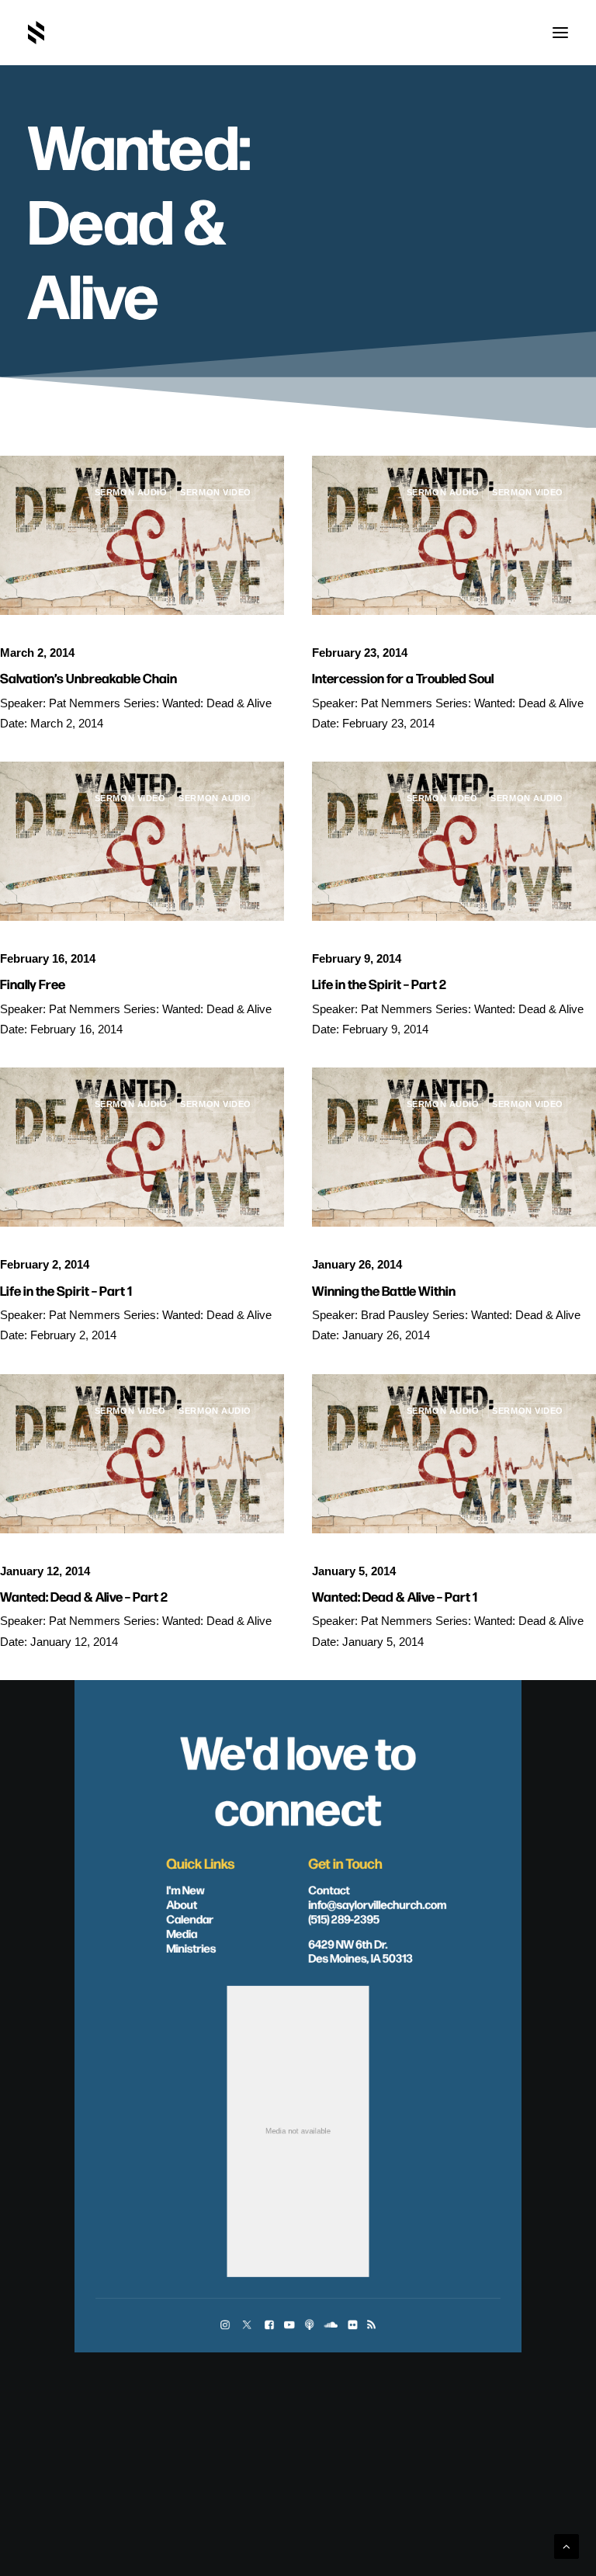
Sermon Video (216, 492)
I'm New (185, 1889)
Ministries (191, 1947)
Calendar (190, 1918)
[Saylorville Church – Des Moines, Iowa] (36, 33)
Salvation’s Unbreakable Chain (88, 677)
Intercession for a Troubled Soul (403, 677)
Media (182, 1932)
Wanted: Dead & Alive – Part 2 (84, 1596)
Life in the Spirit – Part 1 (66, 1290)
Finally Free (33, 983)
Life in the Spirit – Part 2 (379, 983)
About (182, 1904)
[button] (560, 33)
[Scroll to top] (567, 2545)
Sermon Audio (131, 492)
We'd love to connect (298, 1778)
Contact (329, 1889)
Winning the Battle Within (384, 1290)
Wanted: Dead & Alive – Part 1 (395, 1596)
